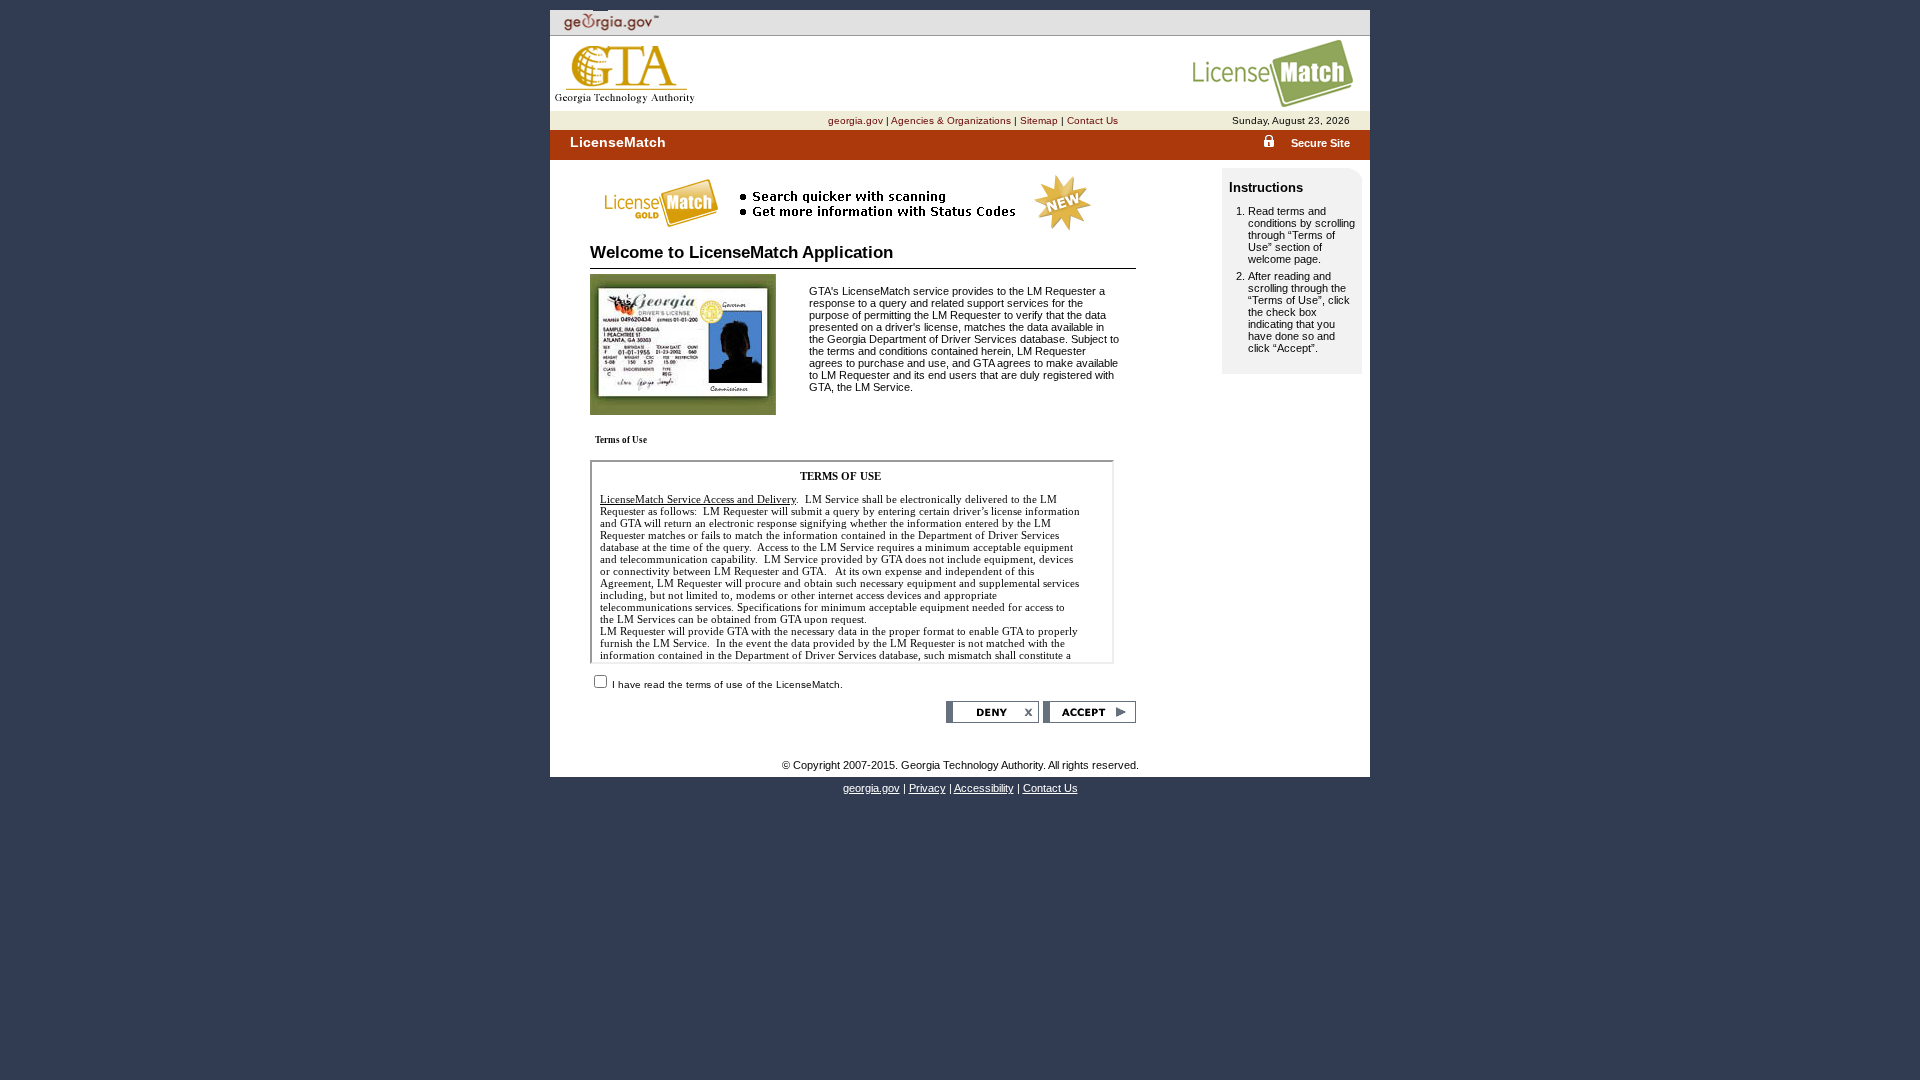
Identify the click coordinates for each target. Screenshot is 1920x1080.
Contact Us (1092, 120)
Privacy (927, 788)
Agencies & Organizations (951, 120)
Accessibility (984, 788)
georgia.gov (855, 120)
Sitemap (1039, 120)
